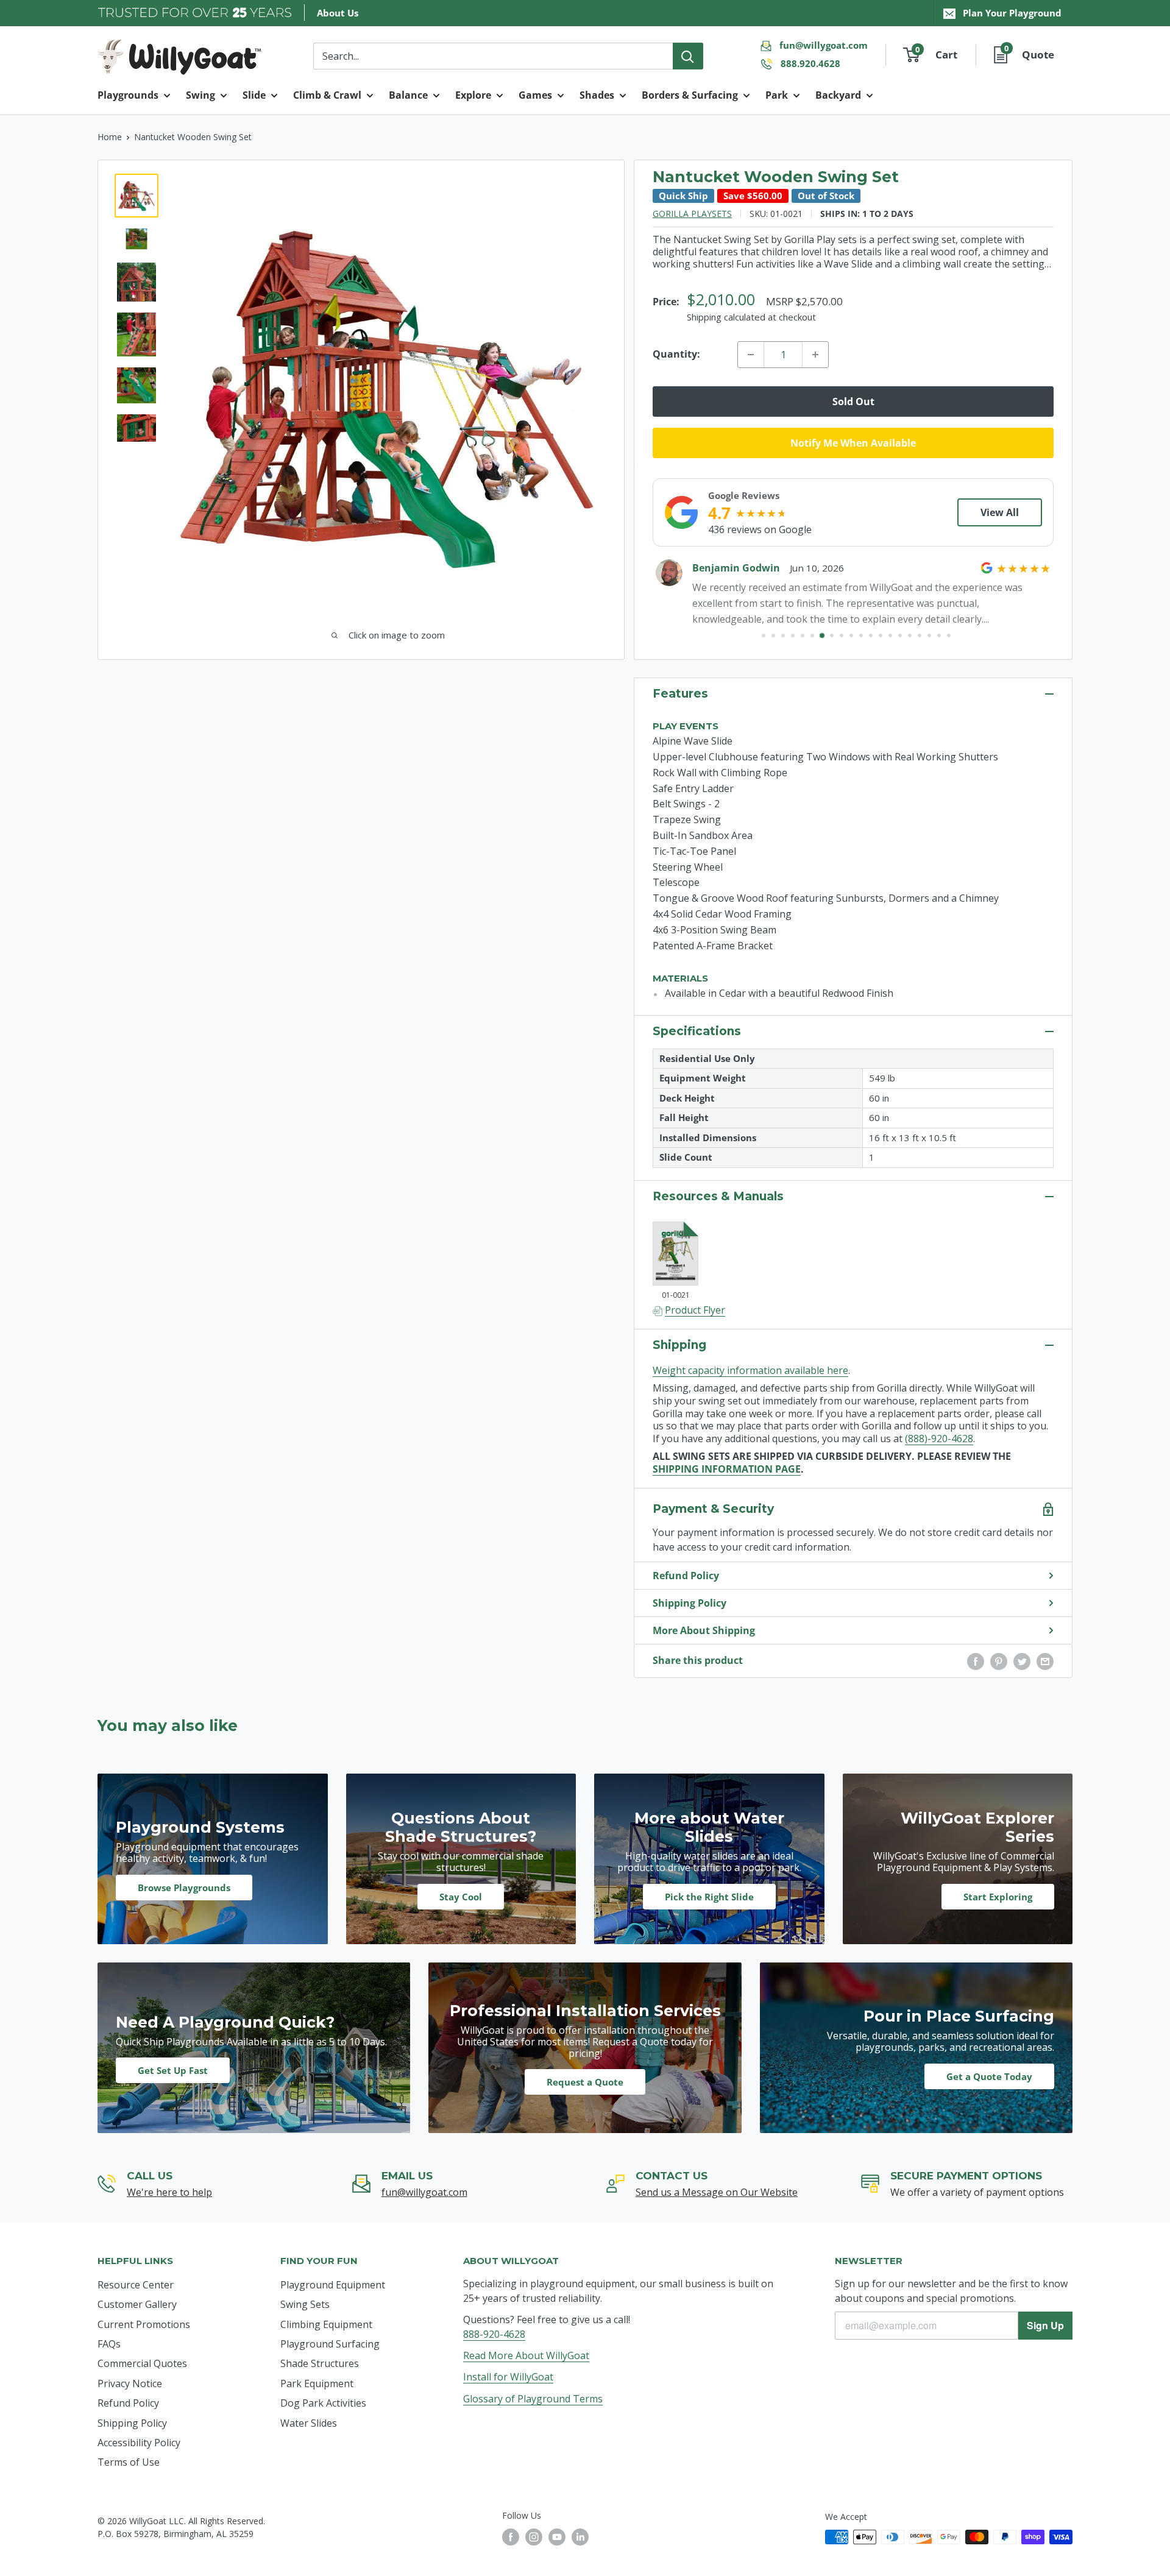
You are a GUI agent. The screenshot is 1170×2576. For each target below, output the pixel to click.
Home (110, 137)
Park (777, 95)
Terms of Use (129, 2462)
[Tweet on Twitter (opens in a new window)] (1022, 1661)
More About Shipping (704, 1630)
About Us (338, 13)
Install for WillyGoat (508, 2377)
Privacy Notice (130, 2383)
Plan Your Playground (1012, 13)
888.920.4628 (810, 63)
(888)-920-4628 (939, 1438)
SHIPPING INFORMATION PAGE (727, 1469)
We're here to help (169, 2192)
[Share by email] (1045, 1661)
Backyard (838, 95)
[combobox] (493, 56)
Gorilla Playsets (692, 214)
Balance (408, 95)
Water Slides (309, 2423)
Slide (254, 95)
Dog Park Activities (323, 2403)
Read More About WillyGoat (526, 2355)
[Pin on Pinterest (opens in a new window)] (999, 1661)
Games (535, 95)
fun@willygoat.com (824, 45)
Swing (200, 95)
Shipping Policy (690, 1603)
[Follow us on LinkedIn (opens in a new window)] (580, 2537)
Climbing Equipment (326, 2324)
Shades (597, 95)
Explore (473, 95)
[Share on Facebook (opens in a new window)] (976, 1661)
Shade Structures (320, 2363)
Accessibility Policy (139, 2443)
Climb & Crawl (327, 95)
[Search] (688, 56)
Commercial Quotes (142, 2363)
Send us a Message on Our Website (717, 2192)
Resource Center (136, 2285)
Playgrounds (128, 95)
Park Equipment (317, 2383)
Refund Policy (686, 1576)
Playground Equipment (333, 2285)
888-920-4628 (494, 2334)
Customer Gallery (137, 2304)
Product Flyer (695, 1310)
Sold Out (853, 402)
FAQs (109, 2344)
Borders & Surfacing (690, 95)
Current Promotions (144, 2324)
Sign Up (1045, 2325)
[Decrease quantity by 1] (751, 355)
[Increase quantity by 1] (815, 355)
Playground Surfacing (330, 2344)
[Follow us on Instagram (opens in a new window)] (534, 2537)
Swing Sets (305, 2304)
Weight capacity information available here (750, 1370)
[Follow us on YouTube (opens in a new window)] (557, 2537)
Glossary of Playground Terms (533, 2399)
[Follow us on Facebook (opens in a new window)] (511, 2537)
